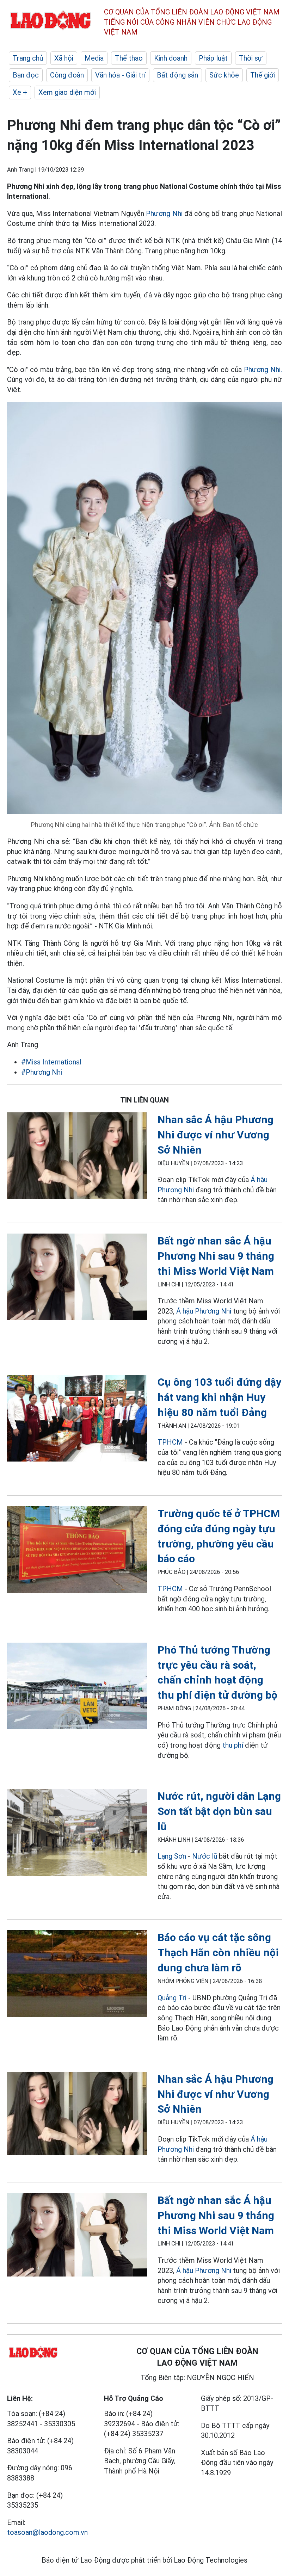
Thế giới (263, 75)
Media (94, 58)
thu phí (233, 1745)
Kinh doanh (171, 58)
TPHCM (170, 1442)
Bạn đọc (26, 75)
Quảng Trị (173, 1998)
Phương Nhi (165, 214)
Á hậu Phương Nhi (204, 1311)
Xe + (20, 92)
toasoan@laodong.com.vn (47, 2532)
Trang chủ (28, 58)
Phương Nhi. (263, 370)
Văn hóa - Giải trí (120, 75)
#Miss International (51, 1062)
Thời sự (251, 58)
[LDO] (77, 1157)
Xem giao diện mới (67, 92)
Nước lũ (205, 1856)
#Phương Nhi (42, 1072)
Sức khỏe (224, 75)
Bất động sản (177, 75)
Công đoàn (67, 75)
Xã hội (64, 58)
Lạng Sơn (172, 1856)
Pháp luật (213, 58)
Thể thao (129, 58)
